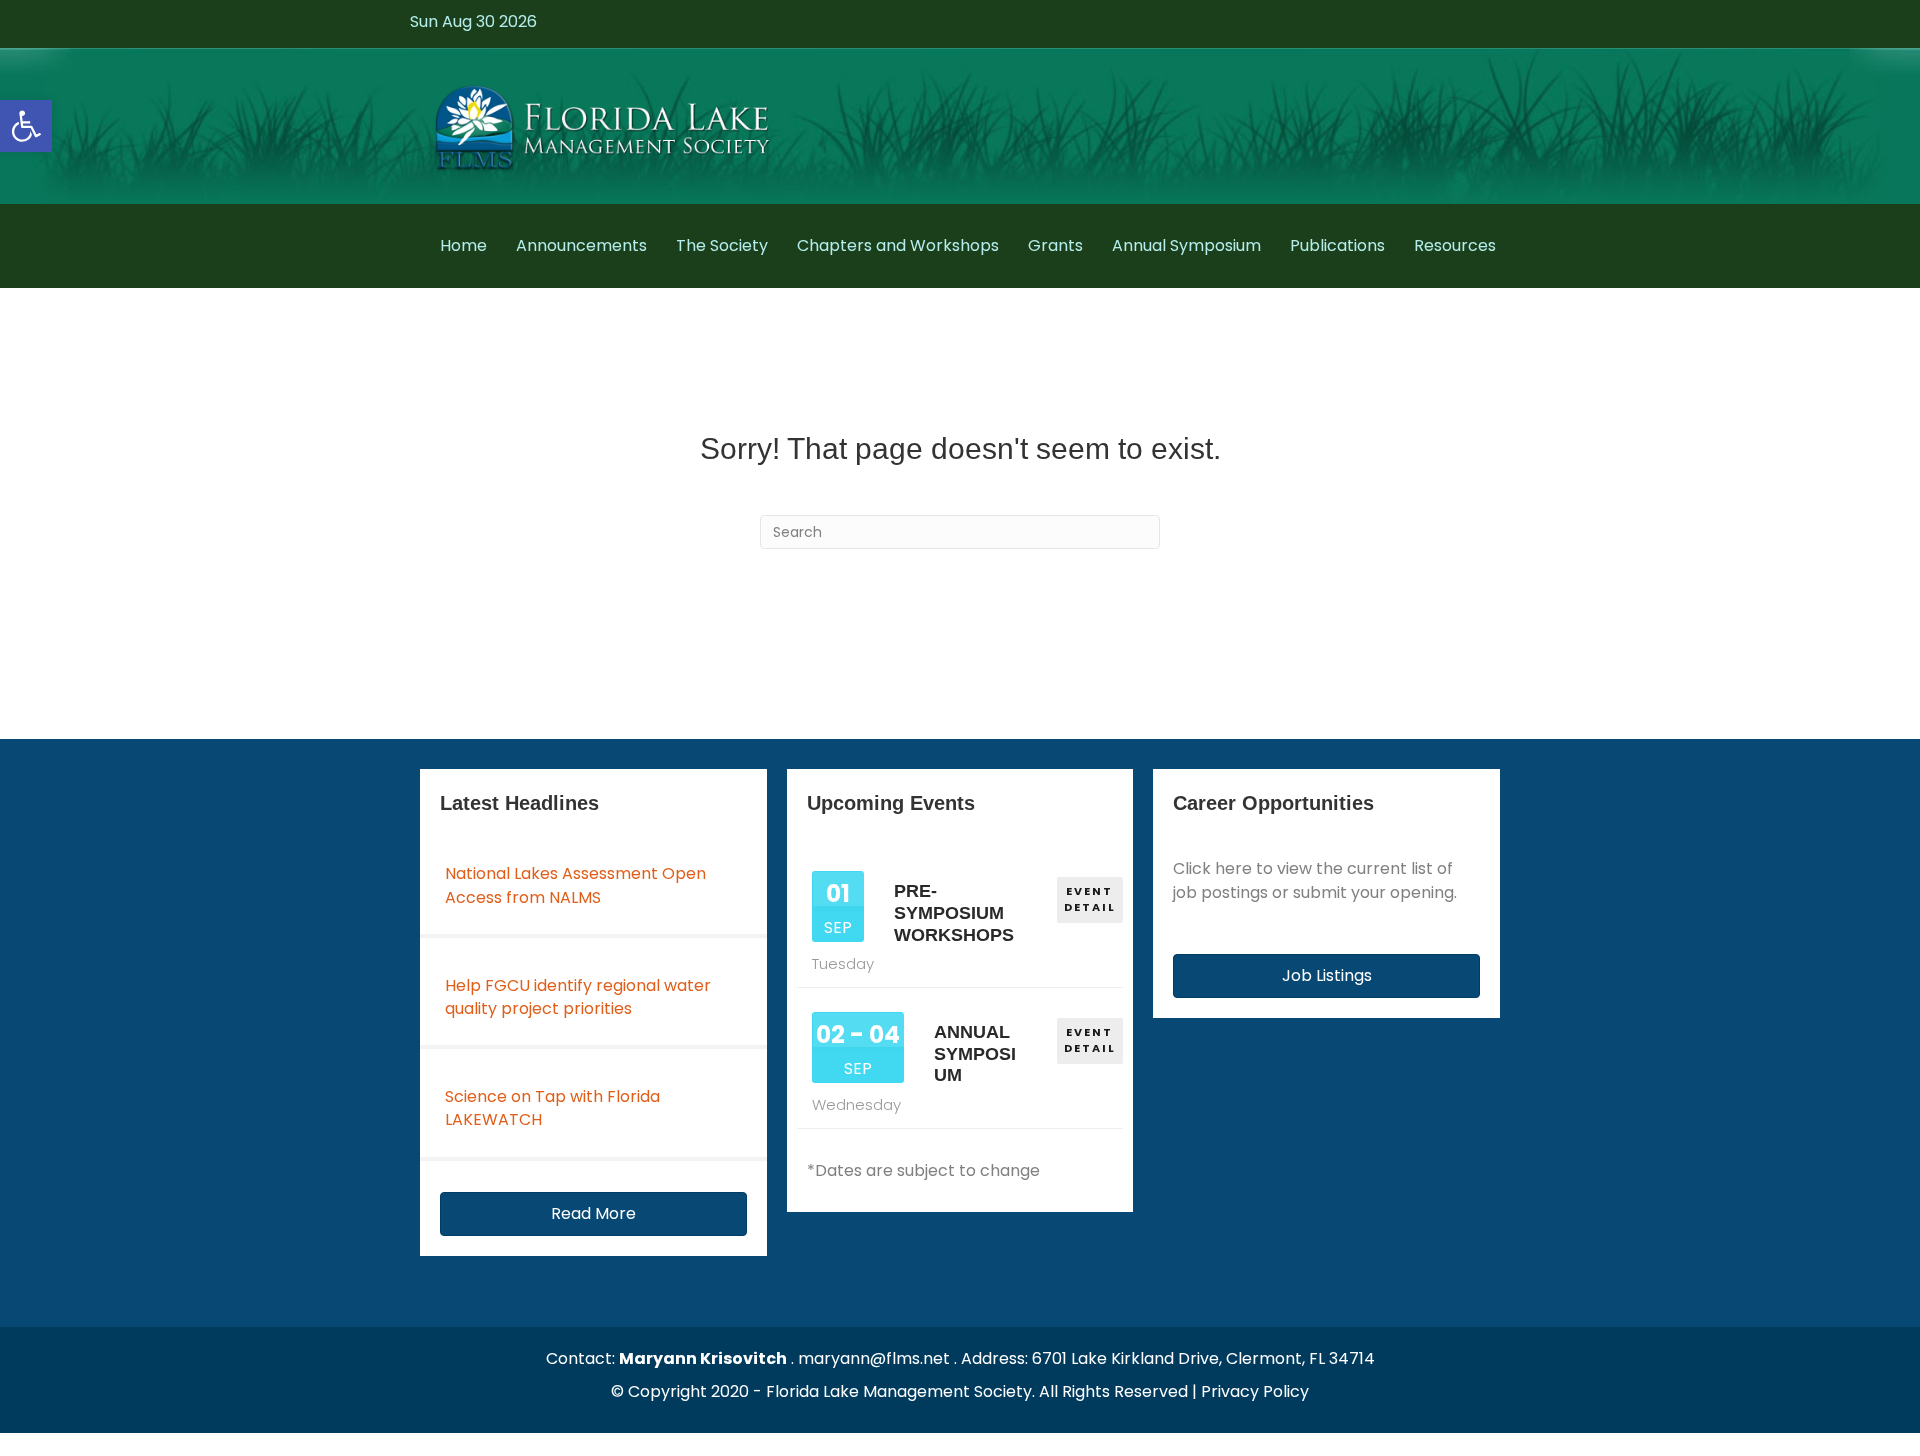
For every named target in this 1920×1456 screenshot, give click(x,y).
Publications (1337, 245)
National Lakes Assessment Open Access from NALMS (575, 885)
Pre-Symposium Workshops (954, 912)
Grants (1055, 245)
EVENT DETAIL (1090, 899)
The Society (722, 245)
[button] (26, 126)
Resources (1455, 245)
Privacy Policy (1255, 1391)
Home (463, 245)
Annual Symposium (1186, 245)
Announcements (581, 245)
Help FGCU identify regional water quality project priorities (578, 997)
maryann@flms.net (874, 1358)
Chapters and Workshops (898, 245)
